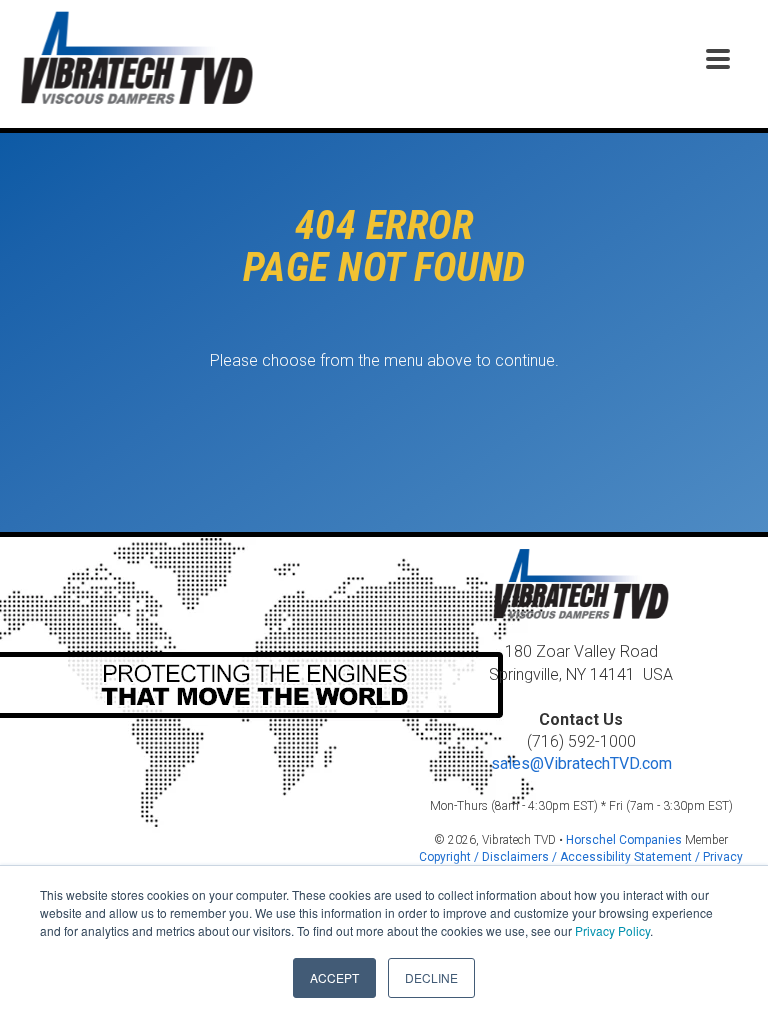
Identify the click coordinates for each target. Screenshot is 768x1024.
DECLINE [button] (431, 977)
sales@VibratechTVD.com (581, 763)
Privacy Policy (612, 930)
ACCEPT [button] (334, 977)
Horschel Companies (624, 840)
